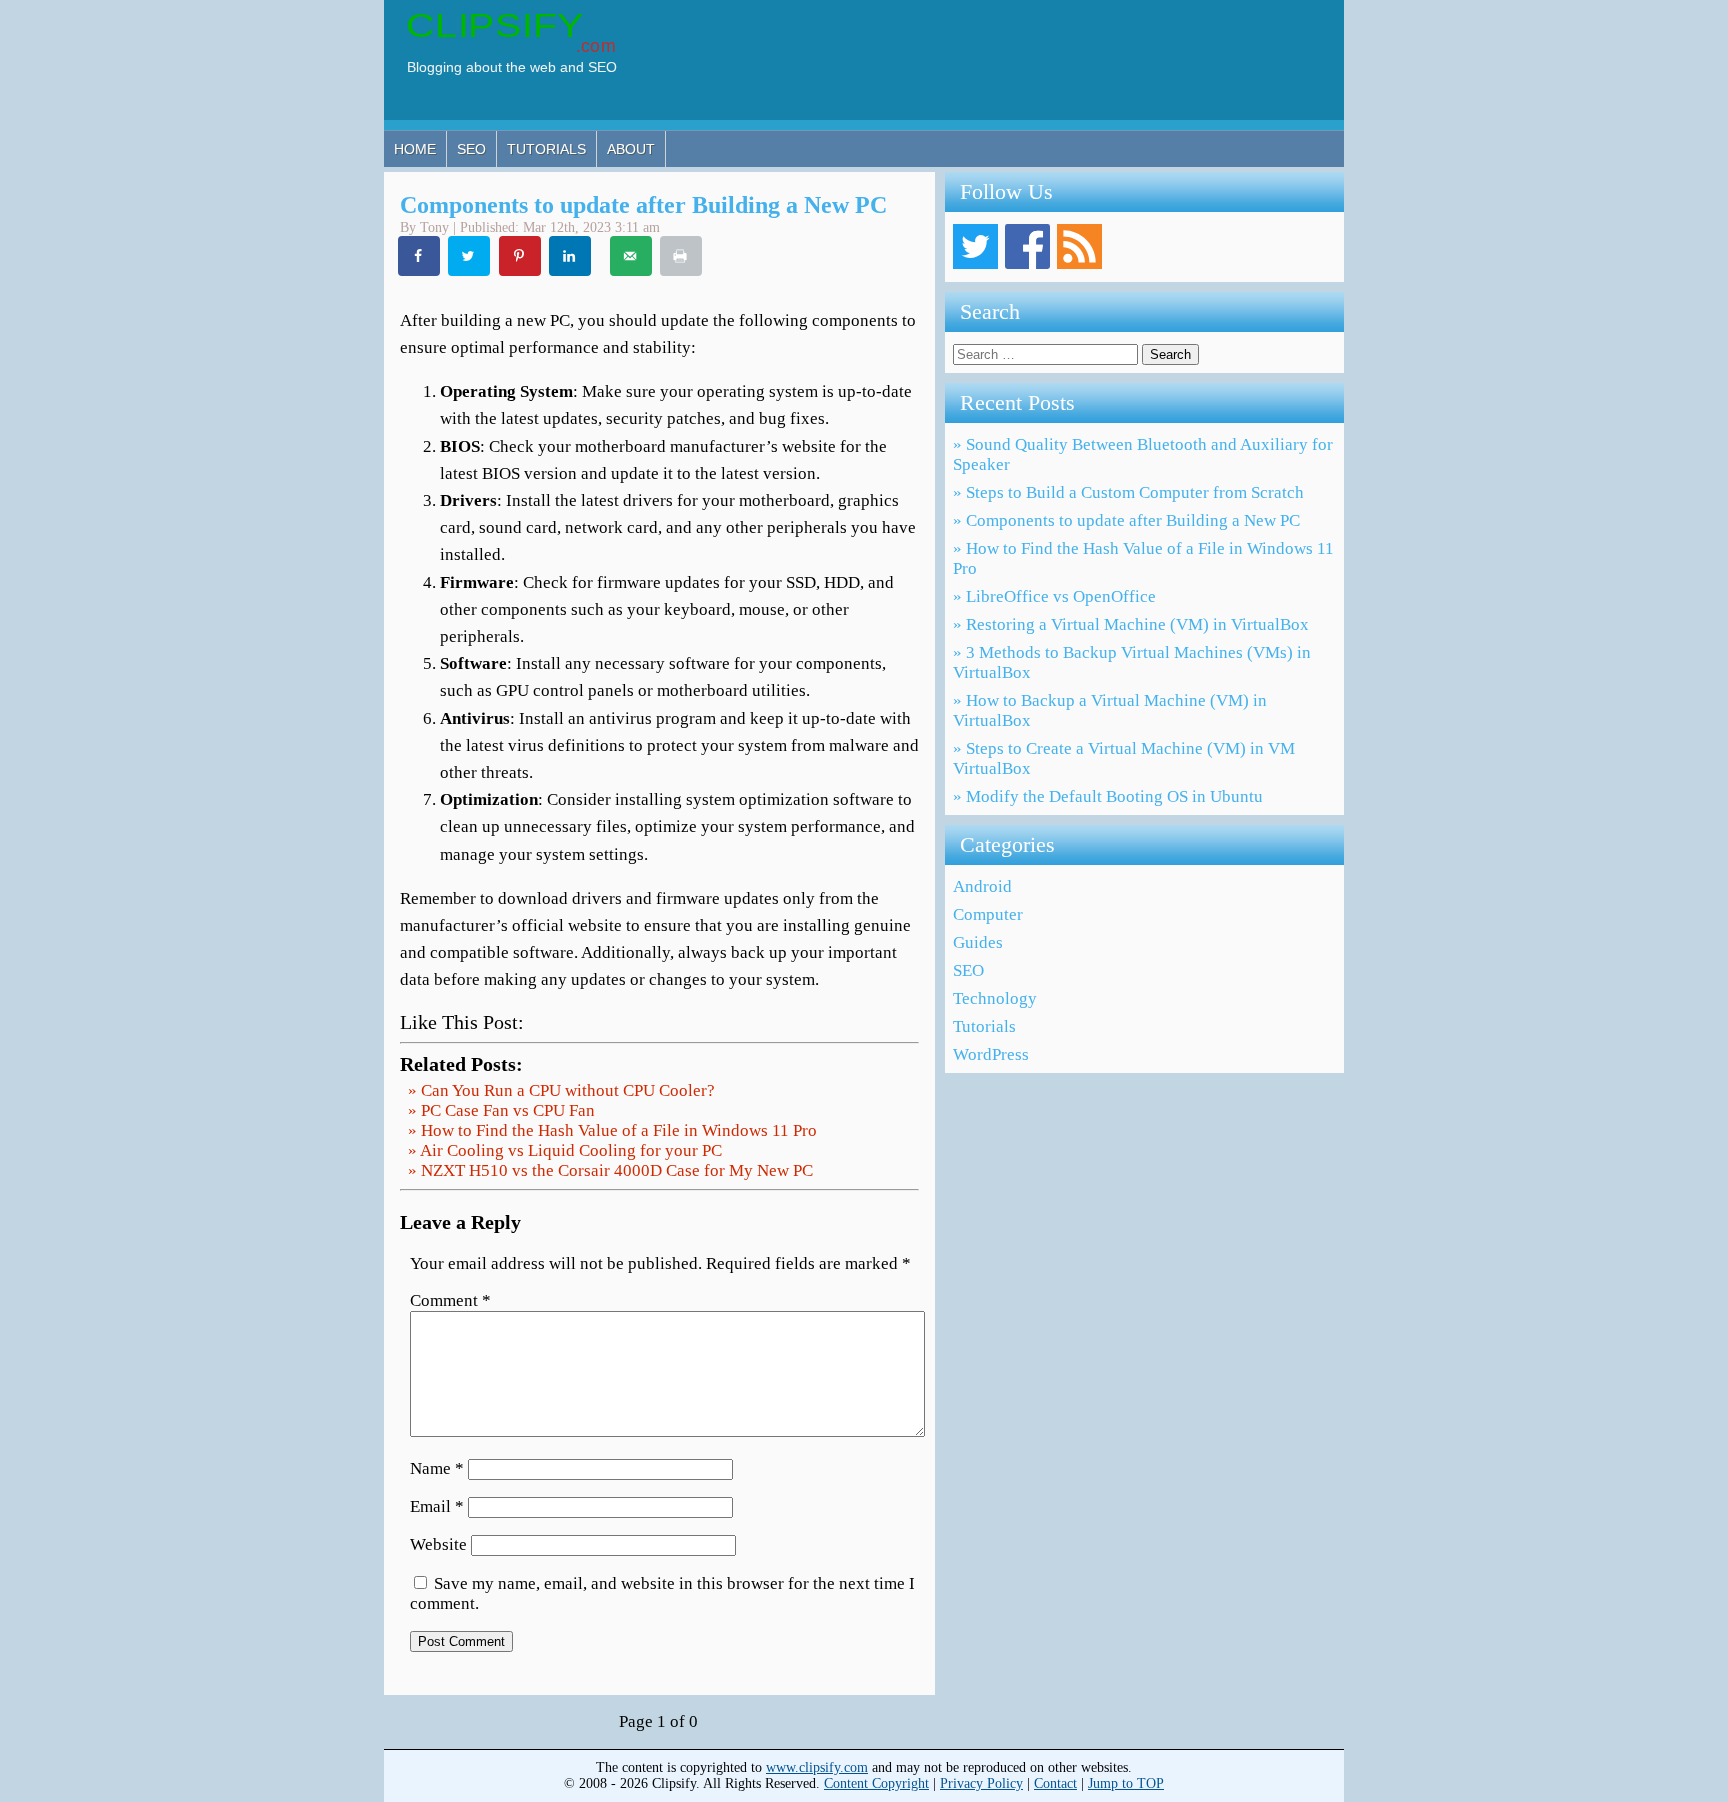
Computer (988, 914)
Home (415, 149)
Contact (1055, 1783)
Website (438, 1544)
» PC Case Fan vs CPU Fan (501, 1110)
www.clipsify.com (817, 1767)
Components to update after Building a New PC (643, 205)
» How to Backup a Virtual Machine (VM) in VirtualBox (1110, 710)
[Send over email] (632, 256)
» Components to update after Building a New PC (1126, 520)
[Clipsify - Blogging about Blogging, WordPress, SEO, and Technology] (521, 74)
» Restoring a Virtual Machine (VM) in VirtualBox (1131, 624)
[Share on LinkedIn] (571, 256)
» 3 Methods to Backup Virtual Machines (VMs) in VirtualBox (1132, 662)
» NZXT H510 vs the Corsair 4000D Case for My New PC (610, 1170)
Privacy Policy (981, 1783)
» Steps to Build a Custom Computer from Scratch (1128, 492)
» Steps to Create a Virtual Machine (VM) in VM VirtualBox (1124, 758)
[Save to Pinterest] (521, 256)
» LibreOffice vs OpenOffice (1054, 596)
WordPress (991, 1054)
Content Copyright (876, 1783)
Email (437, 1506)
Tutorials (546, 149)
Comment (450, 1300)
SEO (471, 149)
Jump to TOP (1126, 1783)
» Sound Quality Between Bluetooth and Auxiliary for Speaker (1143, 454)
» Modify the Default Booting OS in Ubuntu (1108, 796)
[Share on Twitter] (470, 256)
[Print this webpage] (682, 256)
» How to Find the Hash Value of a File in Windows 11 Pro (612, 1130)
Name (437, 1468)
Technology (995, 998)
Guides (978, 942)
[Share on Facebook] (420, 256)
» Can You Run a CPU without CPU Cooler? (561, 1090)
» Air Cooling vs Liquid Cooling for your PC (565, 1150)
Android (982, 886)
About (631, 149)
